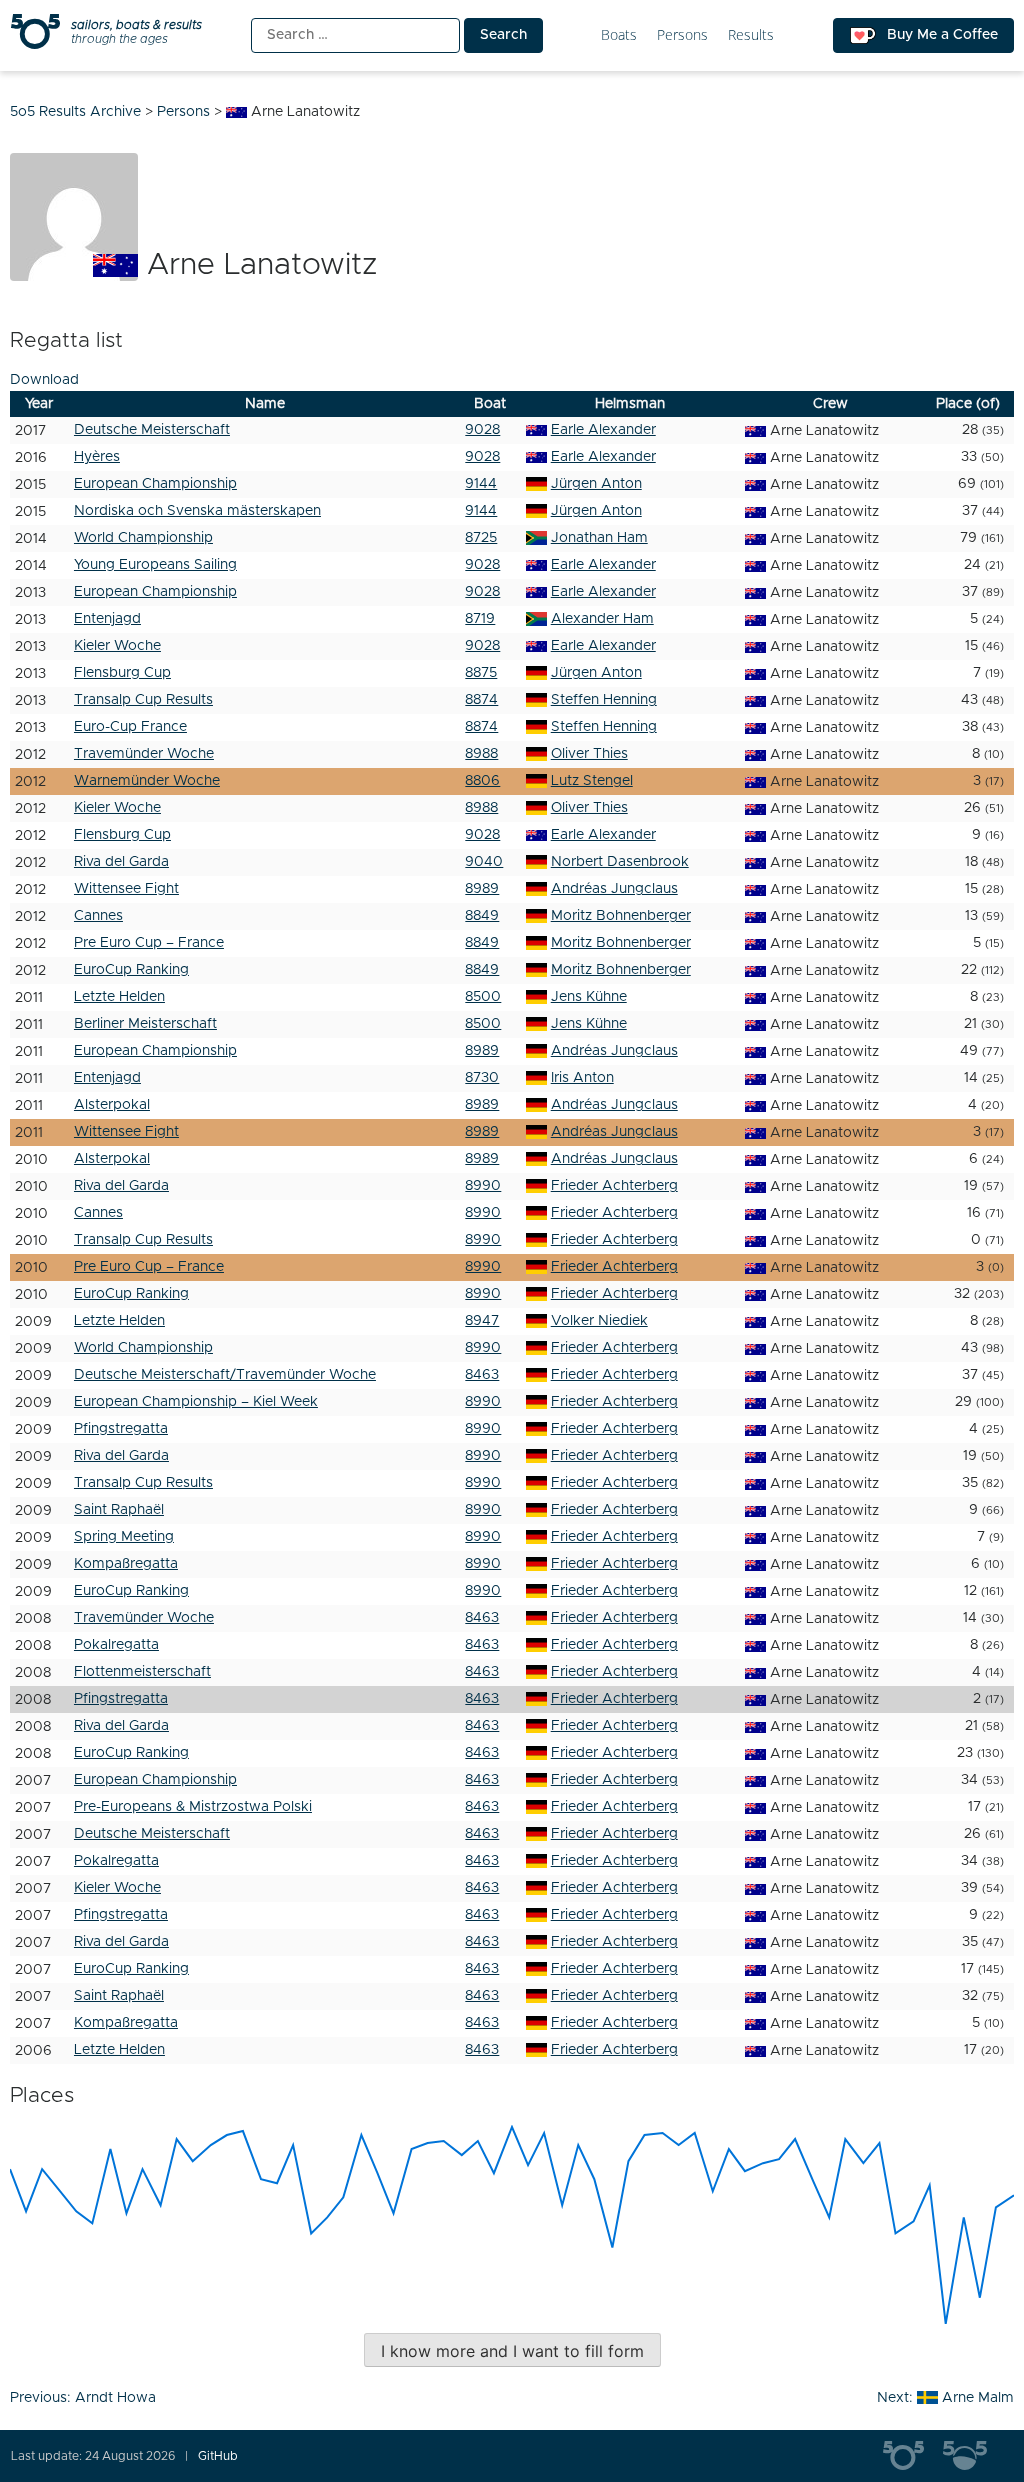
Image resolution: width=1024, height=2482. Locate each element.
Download (44, 380)
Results (751, 35)
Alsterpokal (112, 1105)
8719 (480, 619)
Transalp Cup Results (143, 700)
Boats (619, 35)
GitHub (218, 2456)
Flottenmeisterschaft (142, 1672)
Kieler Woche (117, 646)
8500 (483, 997)
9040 (484, 862)
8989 (482, 889)
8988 (481, 754)
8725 (481, 538)
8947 (482, 1321)
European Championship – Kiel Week (196, 1402)
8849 (482, 916)
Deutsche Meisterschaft (152, 430)
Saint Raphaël (119, 1510)
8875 (481, 673)
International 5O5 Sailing (913, 2456)
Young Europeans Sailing (155, 565)
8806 (482, 781)
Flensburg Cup (122, 673)
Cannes (98, 916)
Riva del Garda (121, 862)
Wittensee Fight (126, 889)
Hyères (97, 457)
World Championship (143, 538)
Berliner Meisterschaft (145, 1024)
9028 (482, 430)
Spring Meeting (124, 1537)
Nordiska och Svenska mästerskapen (197, 511)
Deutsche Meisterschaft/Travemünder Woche (225, 1375)
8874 (481, 700)
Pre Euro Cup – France (149, 943)
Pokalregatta (116, 1645)
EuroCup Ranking (131, 970)
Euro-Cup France (130, 727)
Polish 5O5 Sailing (973, 2456)
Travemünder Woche (144, 754)
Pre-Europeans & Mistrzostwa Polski (193, 1807)
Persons (682, 35)
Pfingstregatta (121, 1429)
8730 (482, 1078)
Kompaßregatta (126, 1564)
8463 (482, 1375)
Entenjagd (107, 619)
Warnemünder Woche (147, 781)
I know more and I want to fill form (512, 2351)
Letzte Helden (119, 997)
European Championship (155, 484)
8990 (483, 1186)
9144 (481, 484)
